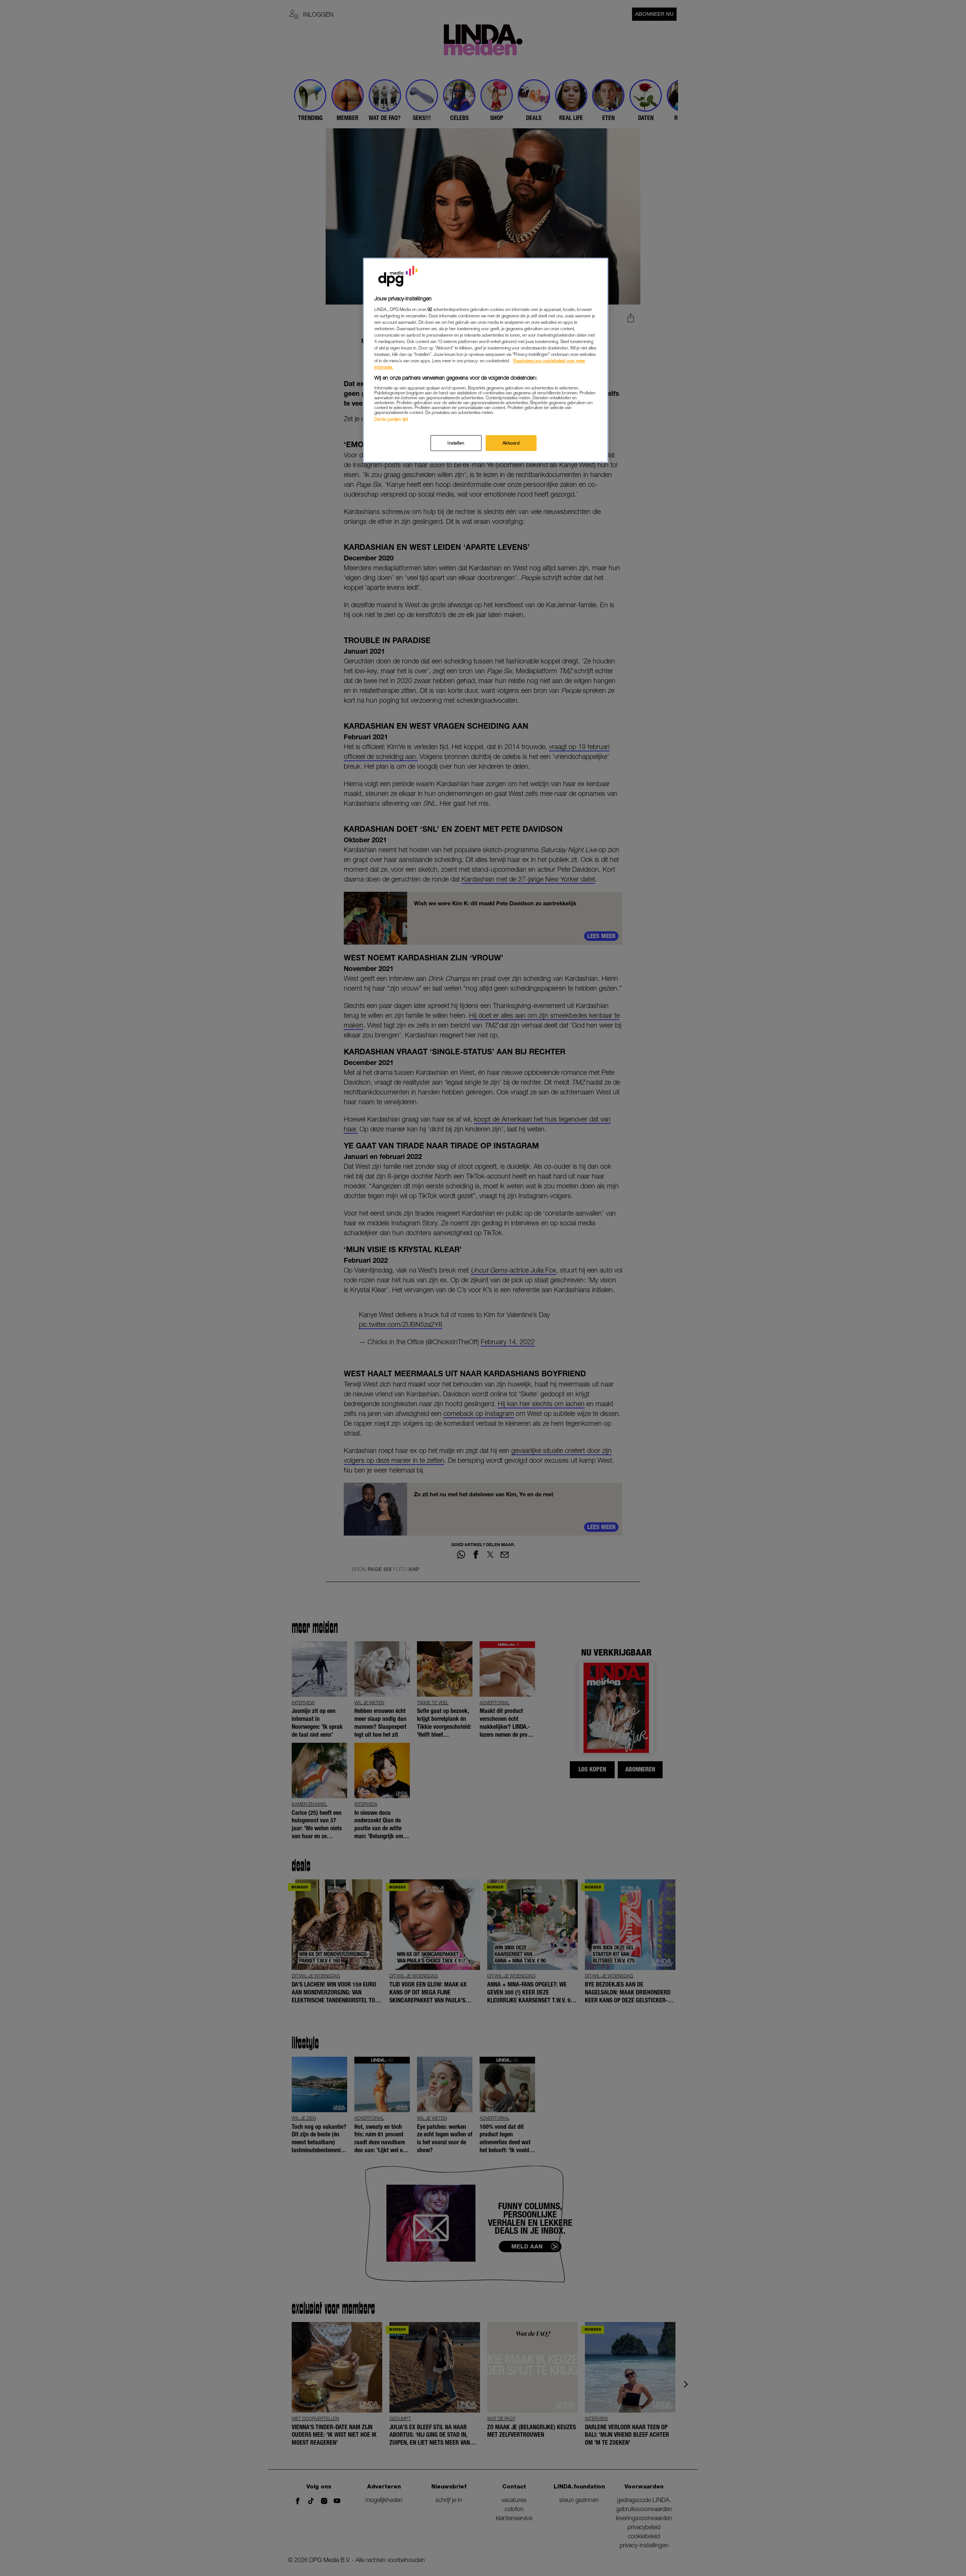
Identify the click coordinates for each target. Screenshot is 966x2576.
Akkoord (511, 443)
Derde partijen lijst (391, 419)
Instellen (456, 443)
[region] (486, 360)
